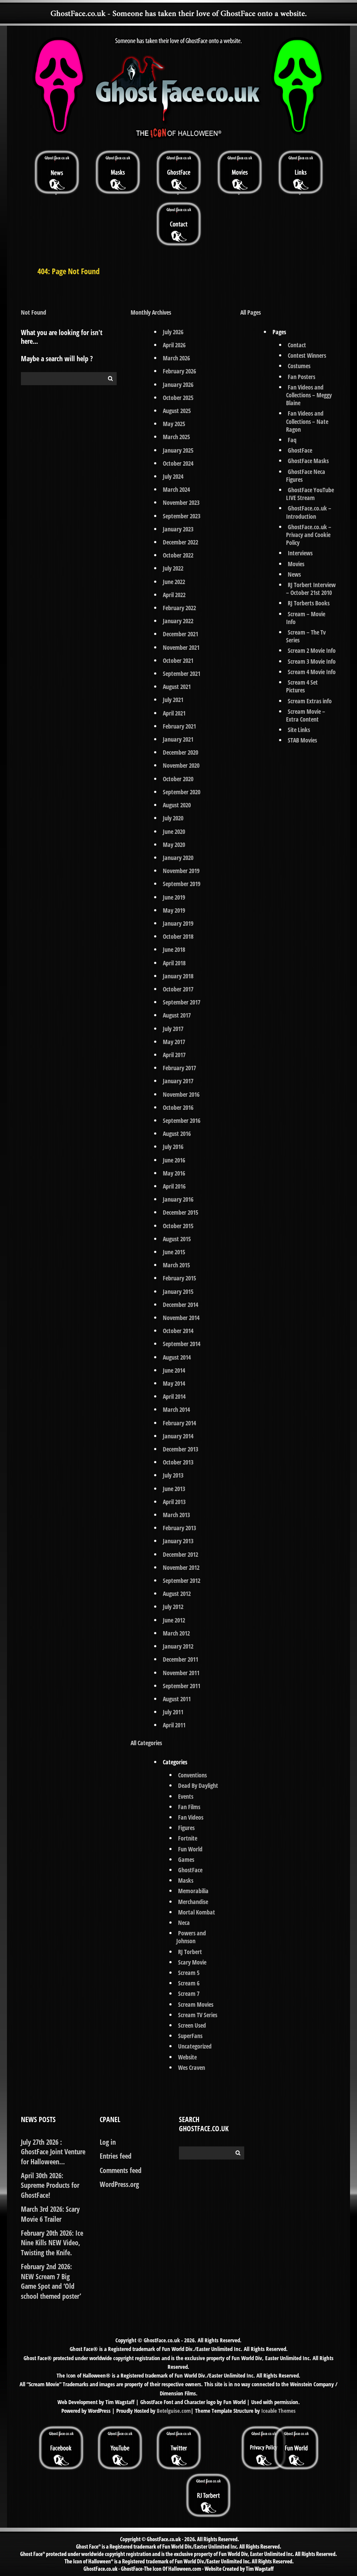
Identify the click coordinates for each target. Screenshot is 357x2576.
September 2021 (182, 673)
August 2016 (177, 1134)
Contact (297, 345)
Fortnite (188, 1838)
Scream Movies (196, 2004)
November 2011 (181, 1673)
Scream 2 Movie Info (312, 650)
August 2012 (177, 1594)
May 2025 (174, 424)
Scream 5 (189, 1973)
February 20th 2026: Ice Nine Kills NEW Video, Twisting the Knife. (52, 2243)
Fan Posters (301, 377)
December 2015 (180, 1212)
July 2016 (173, 1147)
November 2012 (181, 1567)
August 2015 (177, 1239)
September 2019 (182, 884)
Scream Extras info (310, 701)
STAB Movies (302, 740)
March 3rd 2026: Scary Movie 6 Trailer (50, 2214)
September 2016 (182, 1120)
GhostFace (190, 1870)
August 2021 (177, 687)
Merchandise (193, 1902)
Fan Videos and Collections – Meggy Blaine (309, 395)
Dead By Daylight (198, 1785)
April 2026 (174, 345)
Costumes (299, 366)
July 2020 (173, 818)
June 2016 (174, 1160)
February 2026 (179, 371)
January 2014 (178, 1436)
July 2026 (173, 332)
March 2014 (176, 1409)
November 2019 (181, 871)
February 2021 (179, 726)
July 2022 (173, 568)
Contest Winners (307, 355)
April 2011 (174, 1725)
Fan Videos (191, 1817)
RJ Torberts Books (309, 603)
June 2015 (174, 1252)
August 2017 (177, 1015)
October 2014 (178, 1331)
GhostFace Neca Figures (306, 475)
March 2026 (176, 358)
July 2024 (173, 476)
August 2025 (177, 411)
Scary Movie (192, 1962)
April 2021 (174, 713)
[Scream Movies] (239, 172)
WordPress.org (119, 2184)
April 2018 (174, 963)
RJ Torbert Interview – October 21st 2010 (311, 589)
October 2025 (178, 398)
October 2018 (178, 936)
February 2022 (179, 608)
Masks (186, 1880)
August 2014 (177, 1357)
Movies (296, 564)
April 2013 (174, 1502)
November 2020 (181, 765)
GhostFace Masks (308, 461)
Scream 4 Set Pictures (302, 686)
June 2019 (174, 897)
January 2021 (178, 739)
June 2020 (174, 831)
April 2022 (174, 595)
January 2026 (178, 385)
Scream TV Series (198, 2015)
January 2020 (178, 858)
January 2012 (178, 1646)
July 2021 (173, 700)
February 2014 (179, 1423)
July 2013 (173, 1475)
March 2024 (176, 489)
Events (186, 1796)
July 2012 (173, 1607)
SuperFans (190, 2036)
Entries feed (116, 2156)
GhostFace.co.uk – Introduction (309, 512)
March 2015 (176, 1265)
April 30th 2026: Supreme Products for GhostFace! (50, 2185)
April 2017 (174, 1055)
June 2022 (174, 582)
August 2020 (177, 805)
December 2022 (180, 542)
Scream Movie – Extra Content (306, 715)
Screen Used (192, 2025)
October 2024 (178, 463)
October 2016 (178, 1107)
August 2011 (177, 1699)
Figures (186, 1828)
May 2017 (174, 1042)
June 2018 (174, 949)
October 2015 (178, 1226)
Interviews (300, 553)
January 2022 (178, 621)
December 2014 (180, 1305)
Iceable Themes (278, 2411)
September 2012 (182, 1580)
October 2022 (178, 555)
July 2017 (173, 1029)
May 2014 (174, 1383)
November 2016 (181, 1094)
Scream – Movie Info (306, 618)
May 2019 (174, 910)
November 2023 (181, 502)
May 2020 (174, 845)
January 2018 (178, 976)
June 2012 (174, 1620)
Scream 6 (189, 1983)
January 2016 (178, 1199)
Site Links (299, 730)
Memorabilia (193, 1891)
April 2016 (174, 1186)
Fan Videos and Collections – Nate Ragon (307, 421)
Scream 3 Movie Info (312, 661)
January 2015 (178, 1291)
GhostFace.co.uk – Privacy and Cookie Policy (309, 535)
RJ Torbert (190, 1952)
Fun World (190, 1849)
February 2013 (179, 1528)
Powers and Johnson (191, 1937)
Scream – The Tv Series (306, 636)
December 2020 (180, 752)
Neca (184, 1923)
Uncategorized (195, 2046)
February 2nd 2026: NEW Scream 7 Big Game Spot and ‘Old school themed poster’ (51, 2281)
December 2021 (180, 634)
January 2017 (178, 1081)
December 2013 (180, 1449)
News (294, 574)
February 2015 (179, 1278)
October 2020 (178, 779)
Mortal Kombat (197, 1912)
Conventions (192, 1775)
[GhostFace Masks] (118, 172)
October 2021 (178, 660)
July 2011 (173, 1712)
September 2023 (182, 516)
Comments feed (121, 2170)
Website (187, 2057)
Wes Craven (192, 2067)
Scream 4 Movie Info (312, 672)
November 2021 (181, 647)
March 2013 (176, 1515)
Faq (292, 440)
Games (186, 1859)
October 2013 (178, 1462)
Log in (108, 2142)
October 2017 (178, 989)
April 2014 (174, 1396)
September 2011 (182, 1686)
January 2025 (178, 450)
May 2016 (174, 1173)
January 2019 (178, 923)
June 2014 (174, 1370)
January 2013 (178, 1541)
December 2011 (180, 1659)
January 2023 (178, 529)
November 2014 (181, 1318)
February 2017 (179, 1068)
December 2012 (180, 1554)
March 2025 (176, 437)
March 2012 (176, 1633)
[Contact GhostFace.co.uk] (178, 223)
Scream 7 (189, 1993)
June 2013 (174, 1489)
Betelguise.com (174, 2411)
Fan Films (189, 1807)
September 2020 (182, 792)
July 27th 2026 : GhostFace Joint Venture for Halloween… (53, 2152)
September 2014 (182, 1344)
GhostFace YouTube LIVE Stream (310, 494)
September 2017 (182, 1002)
